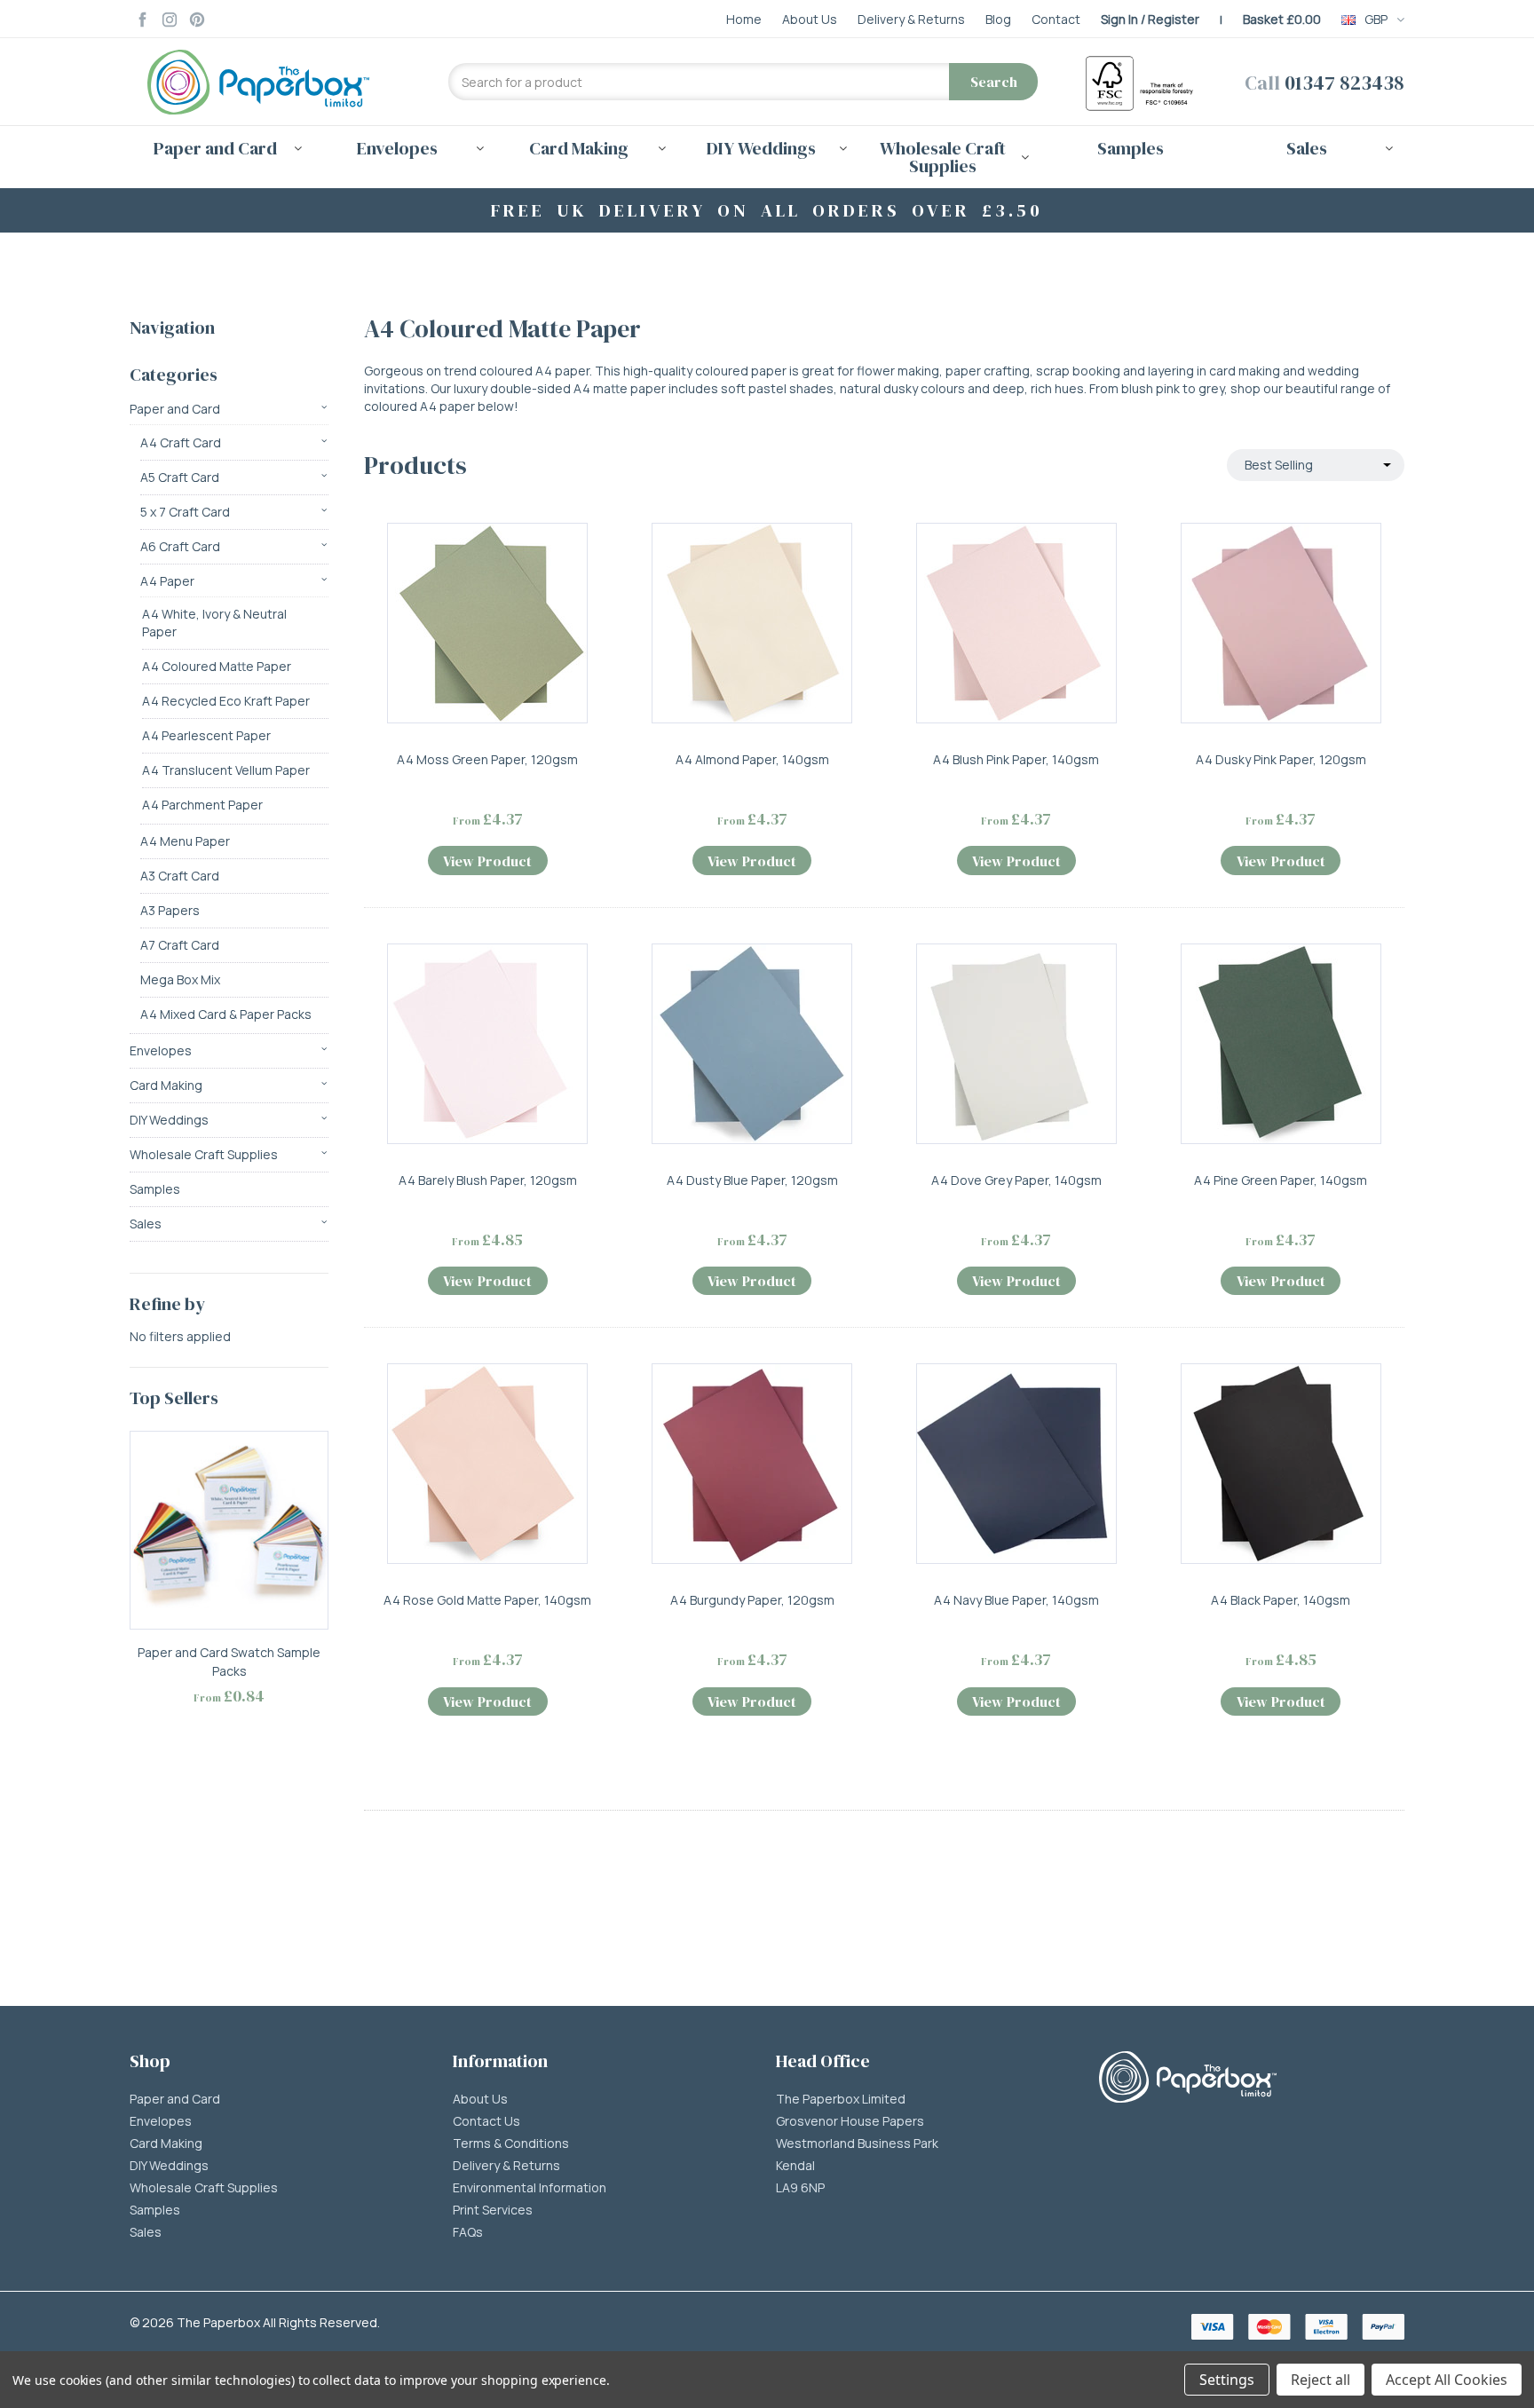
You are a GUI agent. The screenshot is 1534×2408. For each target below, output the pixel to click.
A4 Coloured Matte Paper (217, 666)
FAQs (468, 2232)
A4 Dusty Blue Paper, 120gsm (752, 1180)
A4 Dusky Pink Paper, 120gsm (1281, 759)
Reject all (1321, 2380)
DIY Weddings (169, 1120)
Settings (1227, 2380)
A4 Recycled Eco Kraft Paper (226, 701)
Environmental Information (530, 2188)
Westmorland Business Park (857, 2144)
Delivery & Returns (506, 2166)
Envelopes (161, 1050)
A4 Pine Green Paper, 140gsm (1281, 1180)
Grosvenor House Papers (850, 2121)
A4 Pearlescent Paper (206, 735)
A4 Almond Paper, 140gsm (752, 759)
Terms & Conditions (511, 2144)
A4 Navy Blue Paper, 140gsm (1016, 1600)
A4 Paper (167, 581)
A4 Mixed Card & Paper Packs (226, 1014)
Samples (1131, 148)
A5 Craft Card (180, 477)
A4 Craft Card (181, 442)
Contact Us (486, 2121)
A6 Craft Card (180, 546)
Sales (146, 1224)
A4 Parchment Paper (202, 805)
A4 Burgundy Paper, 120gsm (752, 1600)
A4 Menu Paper (185, 841)
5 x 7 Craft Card (185, 512)
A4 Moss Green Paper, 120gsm (487, 759)
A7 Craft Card (180, 945)
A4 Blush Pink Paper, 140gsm (1016, 759)
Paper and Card (175, 409)
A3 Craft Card (180, 876)
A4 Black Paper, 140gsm (1281, 1600)
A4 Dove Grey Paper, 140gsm (1016, 1180)
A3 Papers (170, 910)
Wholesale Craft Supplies (204, 1154)
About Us (480, 2099)
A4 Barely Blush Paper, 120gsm (488, 1180)
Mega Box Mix (180, 979)
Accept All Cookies (1447, 2380)
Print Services (493, 2210)
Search (994, 82)
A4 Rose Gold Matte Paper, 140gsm (487, 1600)
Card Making (166, 1085)
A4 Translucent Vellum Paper (226, 770)
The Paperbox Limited (841, 2099)
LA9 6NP (800, 2188)
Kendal (795, 2166)
